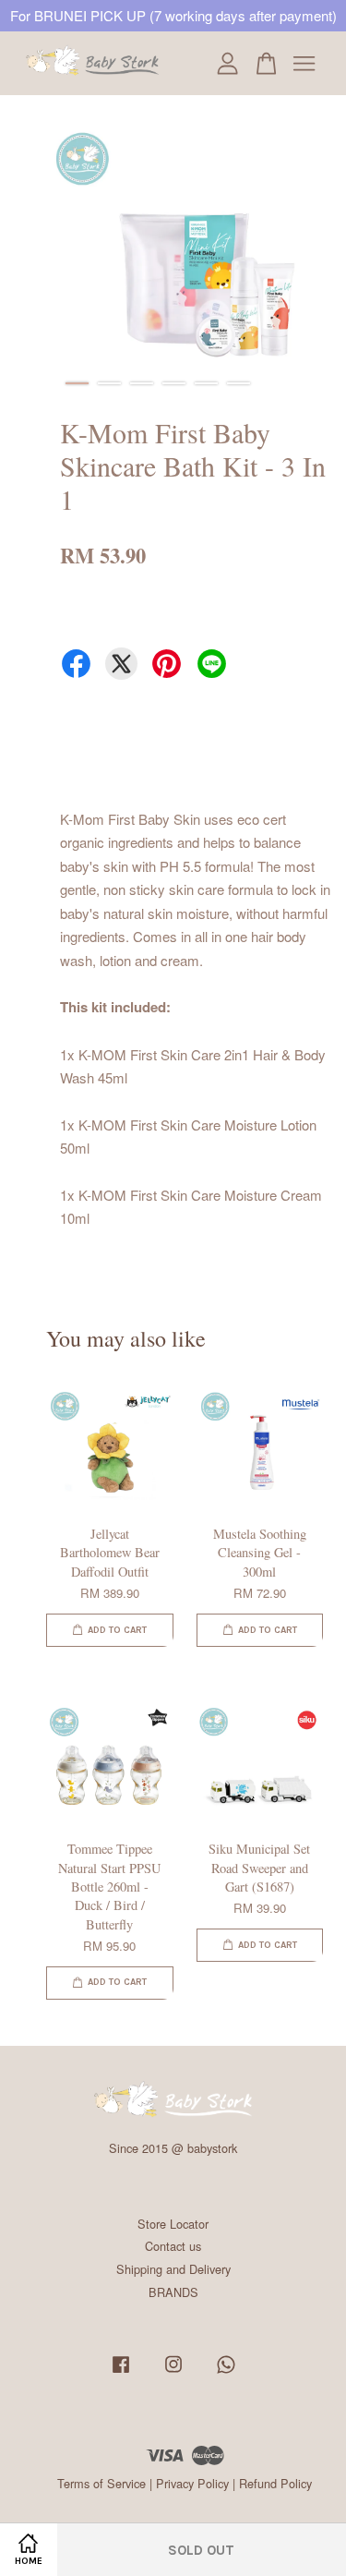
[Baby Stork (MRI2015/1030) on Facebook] (121, 2372)
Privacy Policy (192, 2483)
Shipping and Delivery (173, 2269)
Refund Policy (275, 2483)
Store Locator (173, 2224)
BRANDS (173, 2292)
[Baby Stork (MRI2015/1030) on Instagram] (173, 2372)
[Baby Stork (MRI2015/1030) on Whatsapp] (226, 2372)
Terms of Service (101, 2483)
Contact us (173, 2246)
